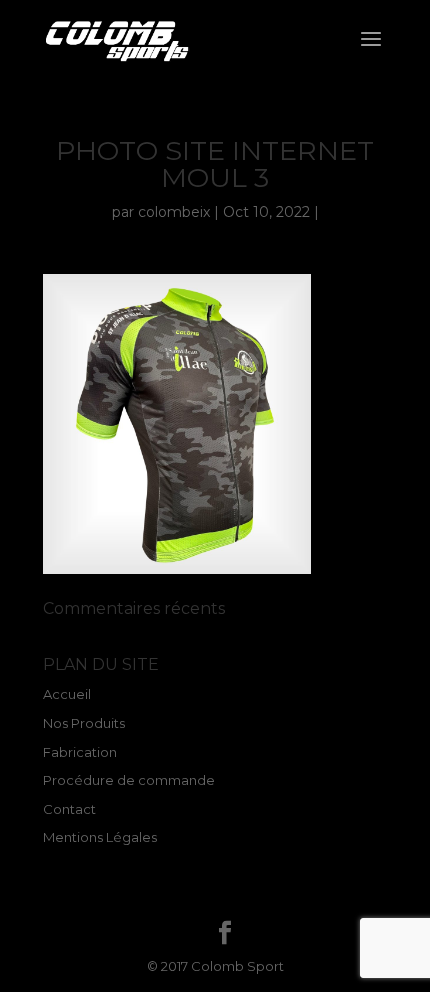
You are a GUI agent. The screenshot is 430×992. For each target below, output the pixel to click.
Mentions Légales (100, 837)
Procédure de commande (129, 780)
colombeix (174, 212)
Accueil (67, 694)
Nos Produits (84, 723)
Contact (69, 809)
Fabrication (80, 752)
